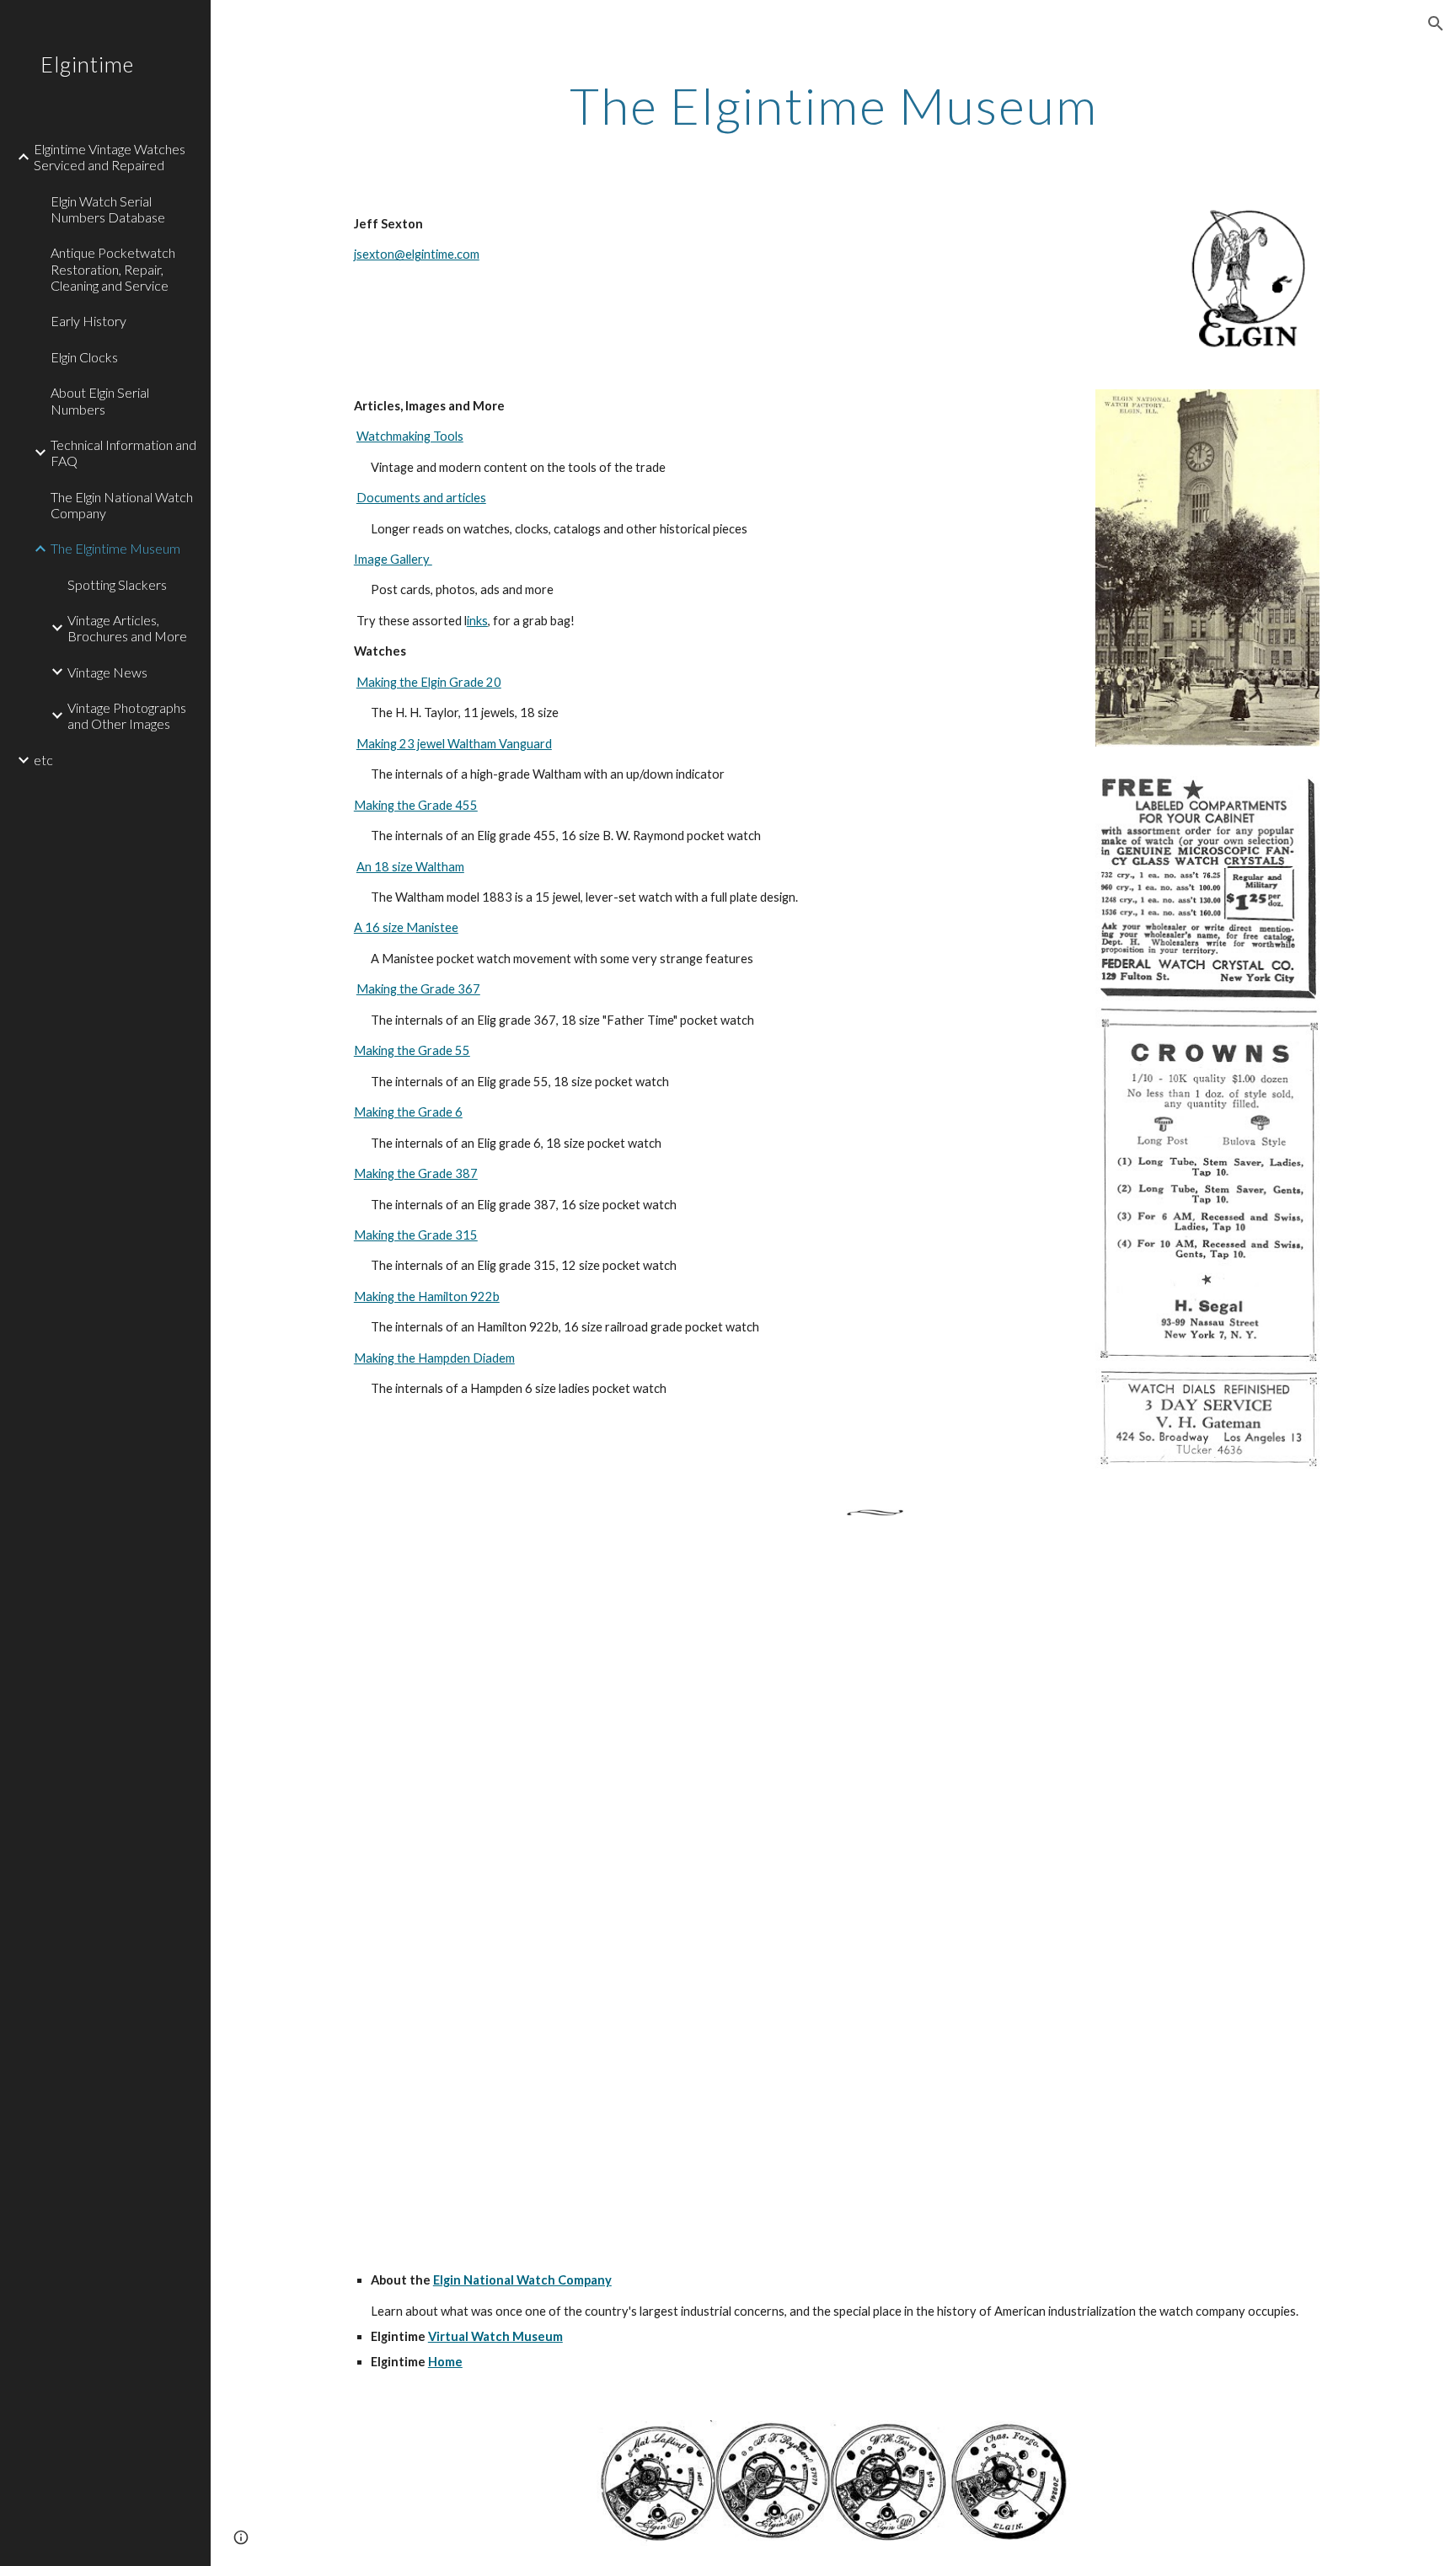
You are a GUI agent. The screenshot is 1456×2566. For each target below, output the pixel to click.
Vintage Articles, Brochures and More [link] (127, 628)
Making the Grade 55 (412, 1050)
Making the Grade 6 (408, 1112)
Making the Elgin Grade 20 (429, 682)
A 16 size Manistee (406, 927)
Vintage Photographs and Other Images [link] (127, 715)
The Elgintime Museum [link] (115, 548)
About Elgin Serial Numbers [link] (100, 400)
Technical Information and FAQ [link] (123, 453)
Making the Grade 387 (416, 1173)
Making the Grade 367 (418, 989)
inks (477, 621)
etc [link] (43, 760)
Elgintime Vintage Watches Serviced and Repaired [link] (110, 157)
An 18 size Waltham (410, 867)
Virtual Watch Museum (495, 2336)
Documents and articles (421, 498)
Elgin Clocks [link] (84, 357)
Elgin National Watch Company (522, 2280)
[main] (833, 105)
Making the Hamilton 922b (427, 1296)
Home (445, 2362)
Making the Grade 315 (416, 1235)
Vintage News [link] (107, 672)
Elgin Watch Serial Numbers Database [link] (108, 209)
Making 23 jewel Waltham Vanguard (454, 744)
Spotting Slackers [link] (117, 584)
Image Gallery (393, 559)
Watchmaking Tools (410, 436)
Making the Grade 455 (416, 805)
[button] (1436, 24)
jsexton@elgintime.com (417, 254)
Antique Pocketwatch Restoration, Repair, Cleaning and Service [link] (113, 269)
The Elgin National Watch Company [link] (122, 505)
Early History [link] (88, 321)
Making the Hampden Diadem (434, 1358)
